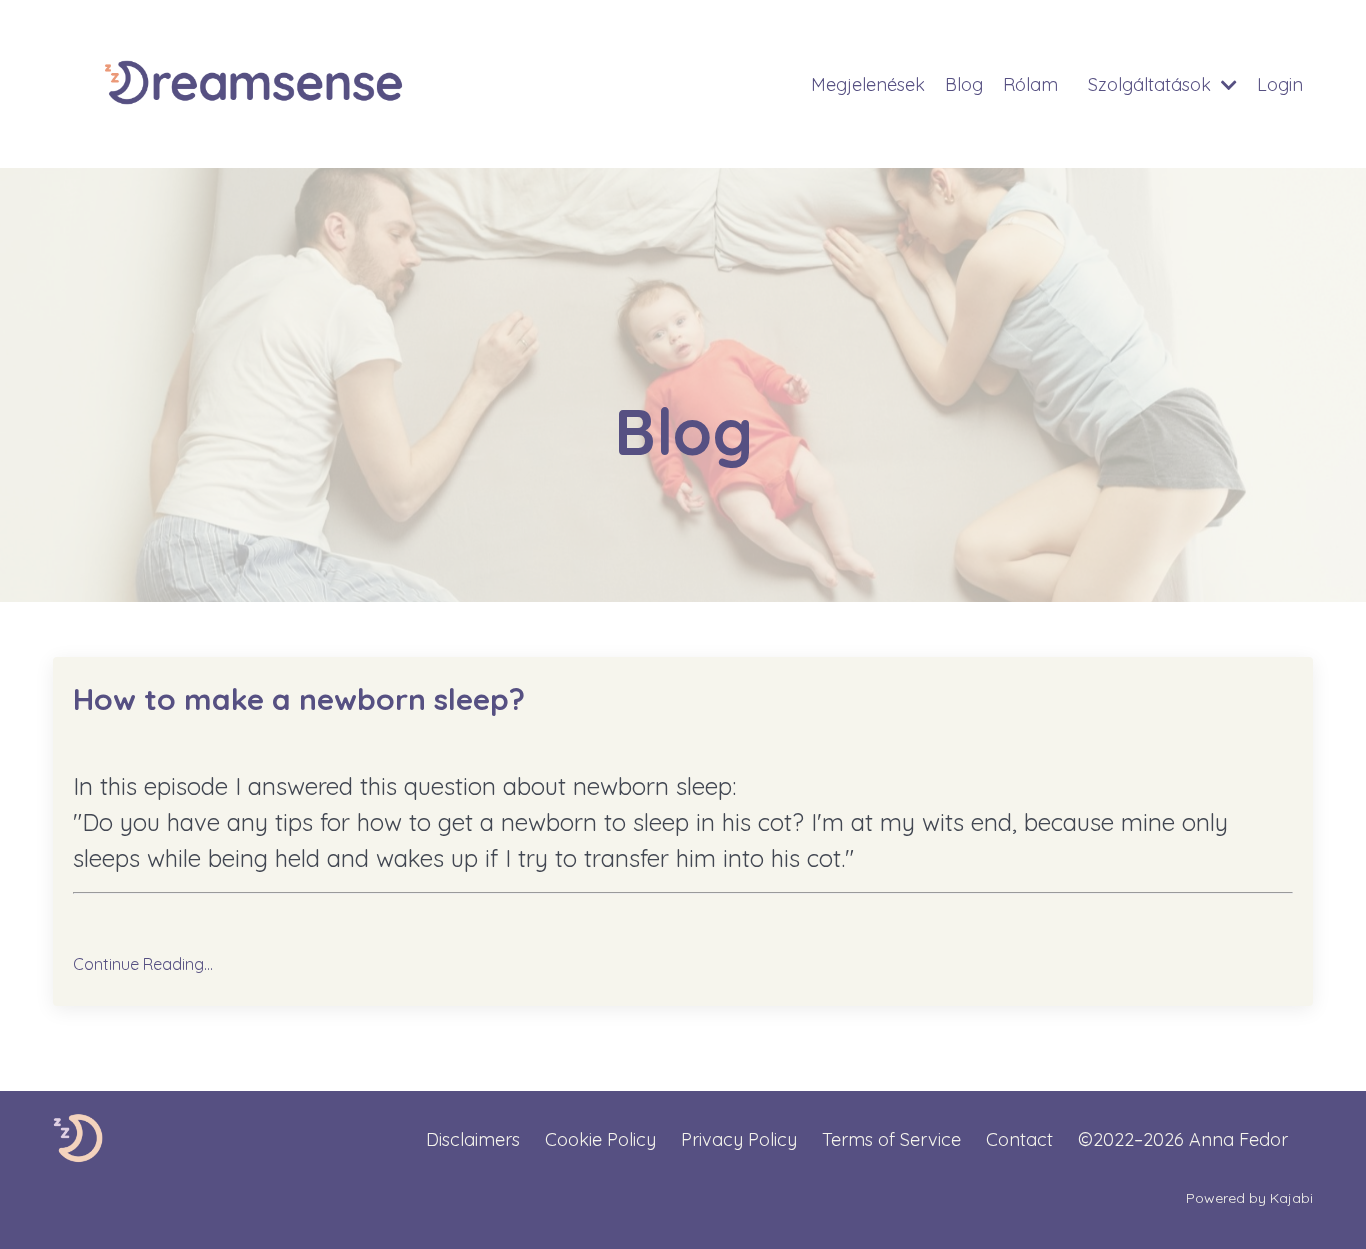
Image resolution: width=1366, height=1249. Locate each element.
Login (1280, 84)
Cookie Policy (600, 1139)
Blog (964, 84)
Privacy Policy (739, 1139)
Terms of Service (891, 1139)
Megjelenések (868, 84)
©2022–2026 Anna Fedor (1183, 1139)
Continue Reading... (143, 964)
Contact (1019, 1139)
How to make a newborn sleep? (299, 699)
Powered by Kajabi (1249, 1198)
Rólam (1030, 84)
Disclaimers (473, 1139)
